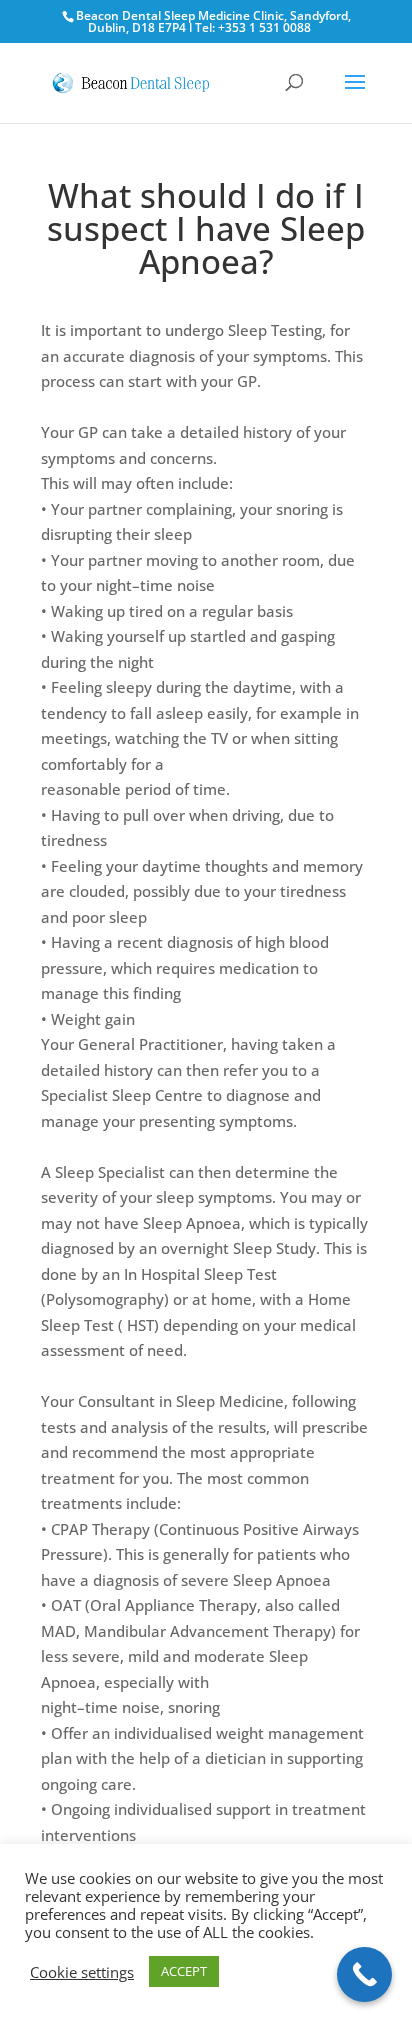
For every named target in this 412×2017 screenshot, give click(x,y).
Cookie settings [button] (82, 1972)
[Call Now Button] (364, 1974)
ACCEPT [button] (184, 1971)
